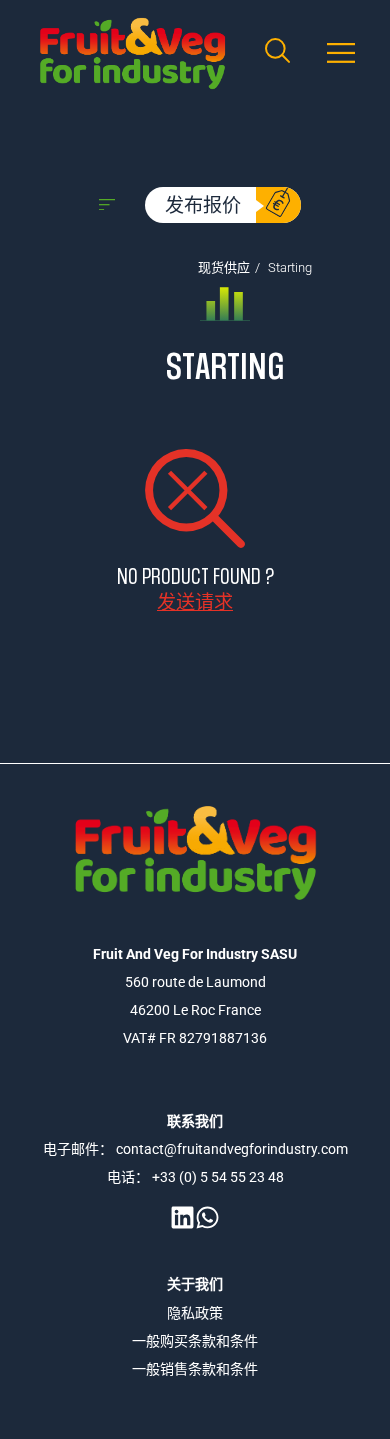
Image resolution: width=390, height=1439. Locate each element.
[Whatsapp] (207, 1217)
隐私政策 (195, 1313)
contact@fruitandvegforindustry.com (232, 1149)
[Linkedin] (182, 1217)
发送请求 (195, 601)
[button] (340, 53)
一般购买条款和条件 (195, 1341)
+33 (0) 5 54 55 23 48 (218, 1177)
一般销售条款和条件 (195, 1369)
